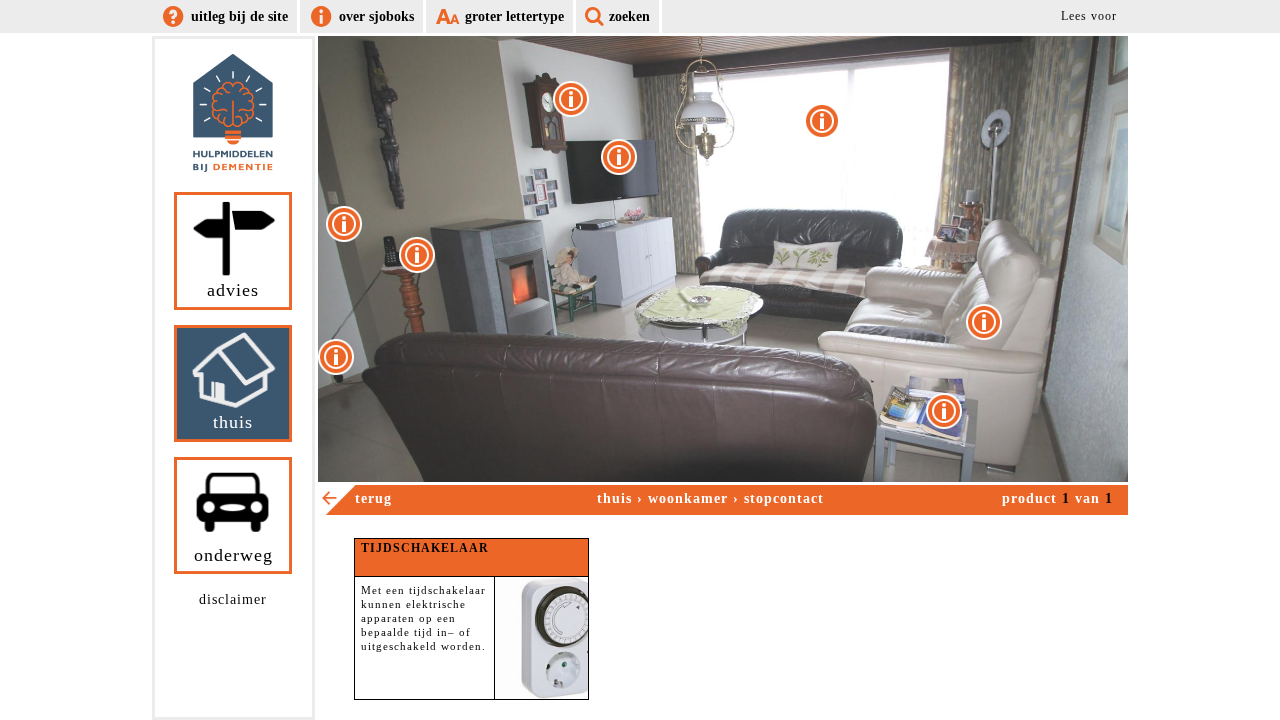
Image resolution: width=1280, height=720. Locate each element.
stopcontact (784, 498)
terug (373, 498)
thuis (614, 498)
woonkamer (688, 498)
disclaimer (233, 599)
